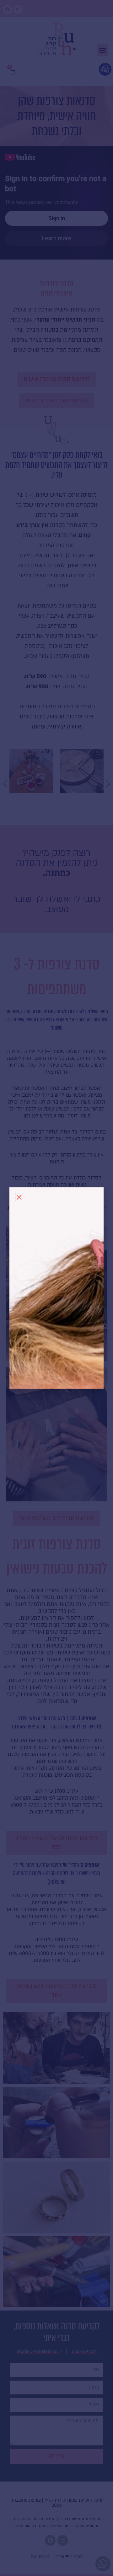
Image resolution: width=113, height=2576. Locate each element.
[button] (19, 1197)
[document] (56, 1288)
